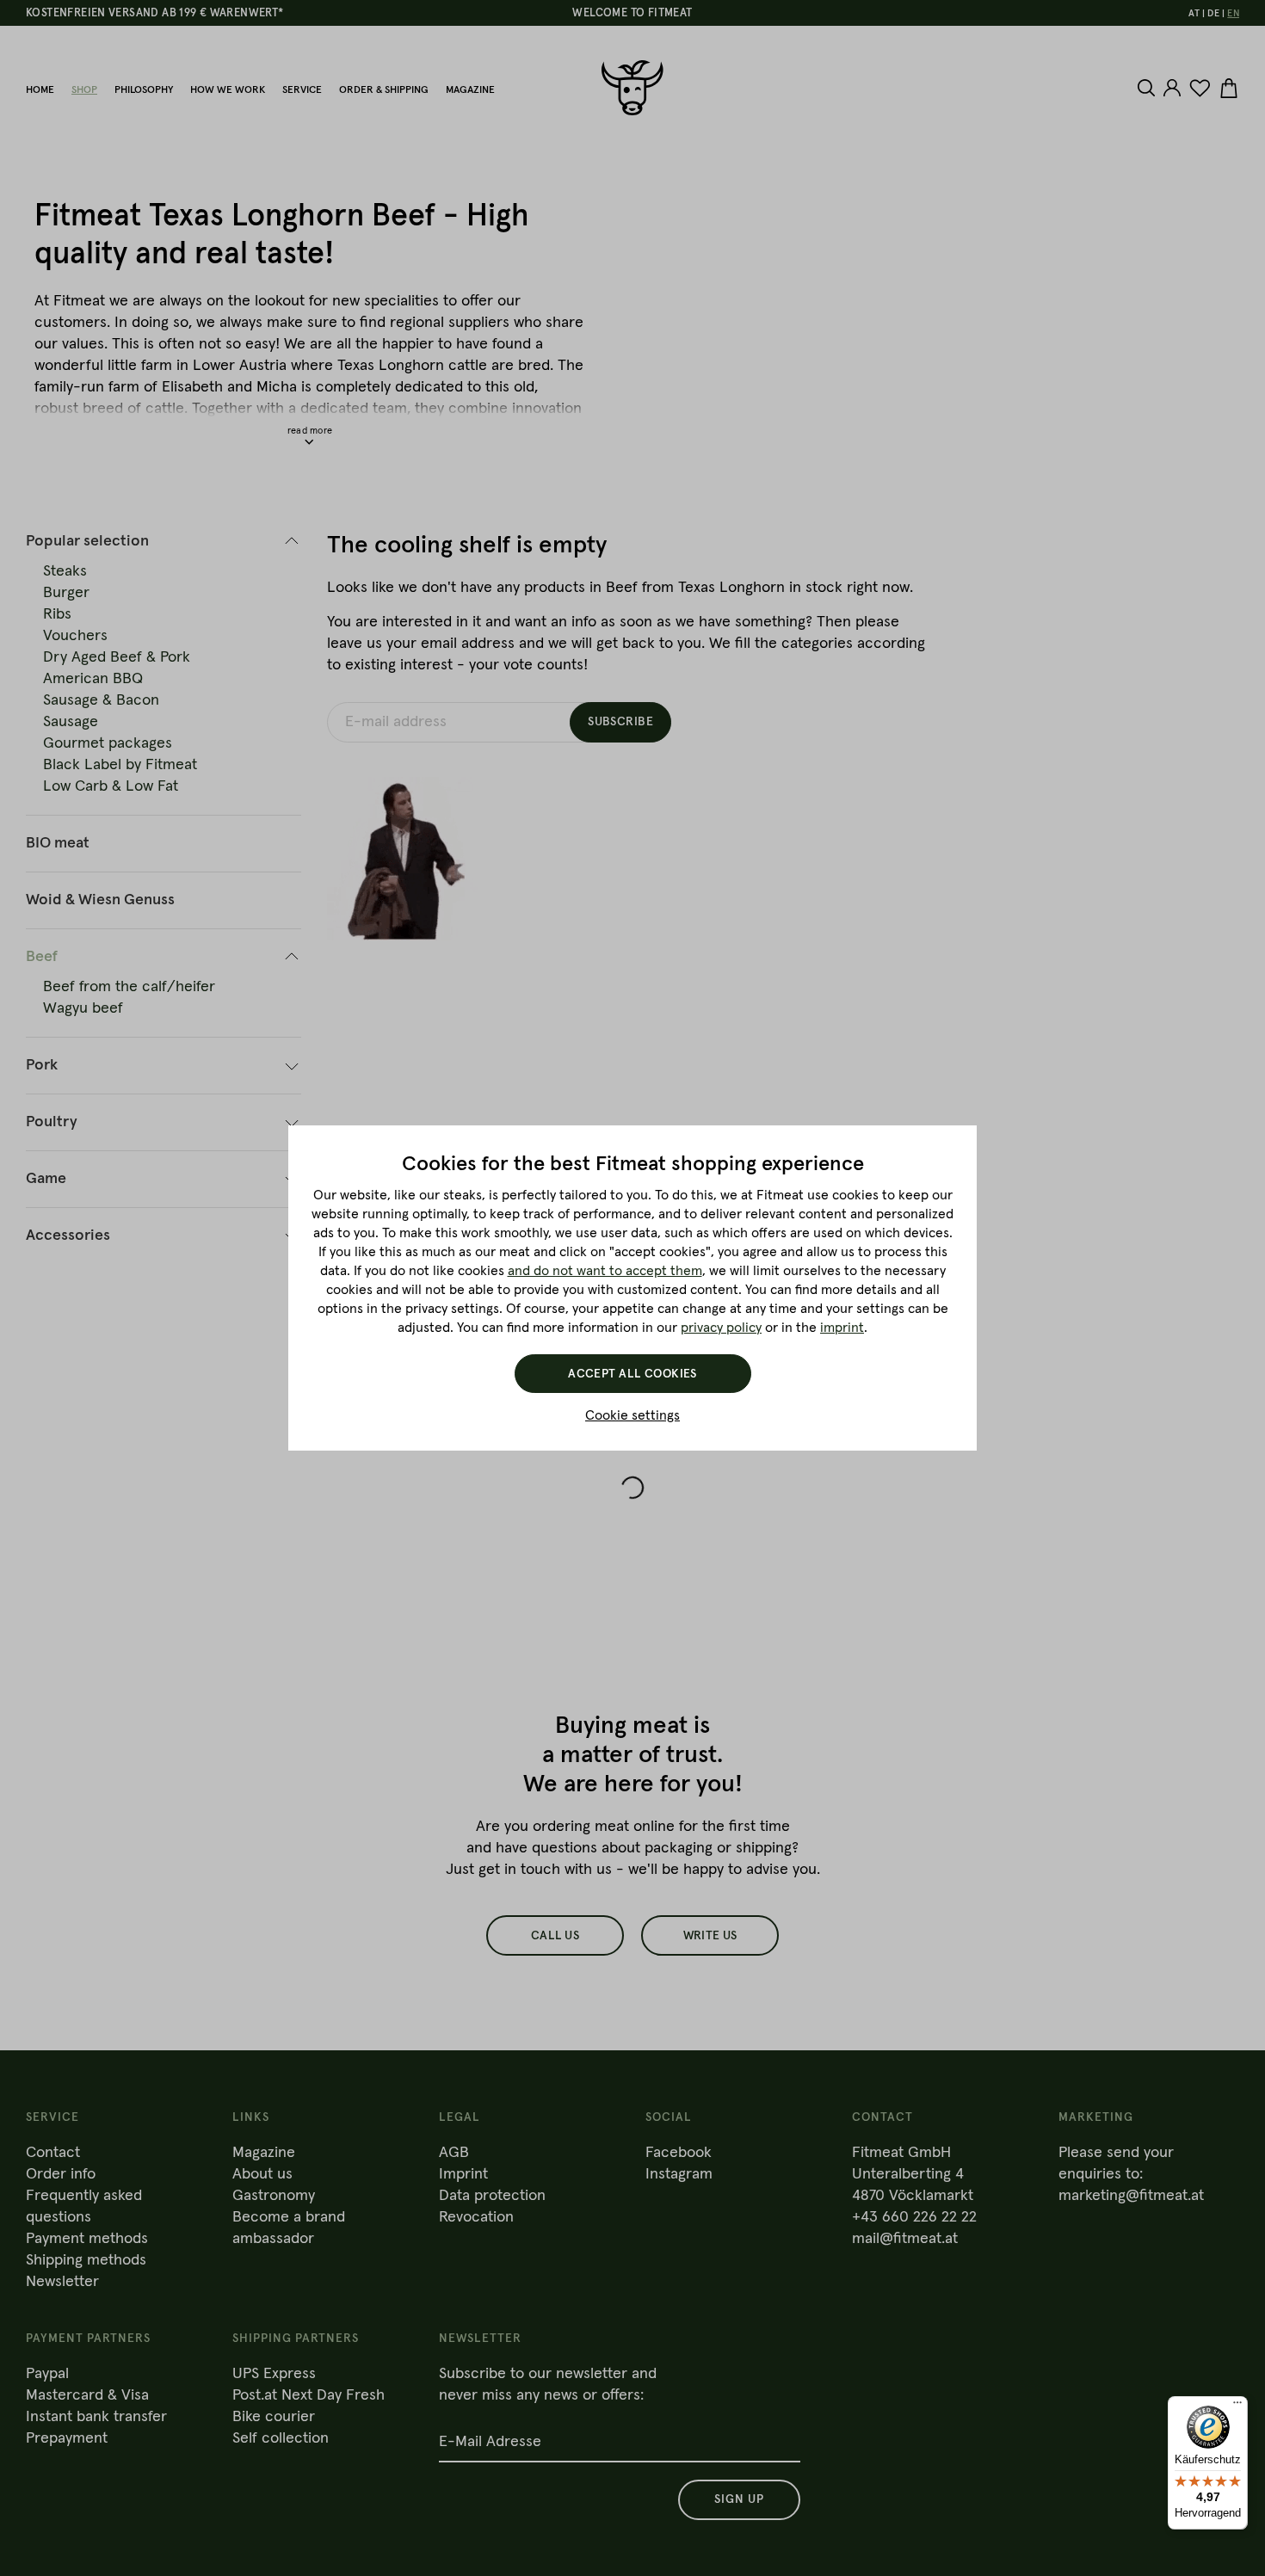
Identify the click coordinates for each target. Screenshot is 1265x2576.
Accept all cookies (632, 1374)
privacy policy (721, 1328)
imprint (842, 1328)
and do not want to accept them (605, 1271)
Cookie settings (632, 1415)
